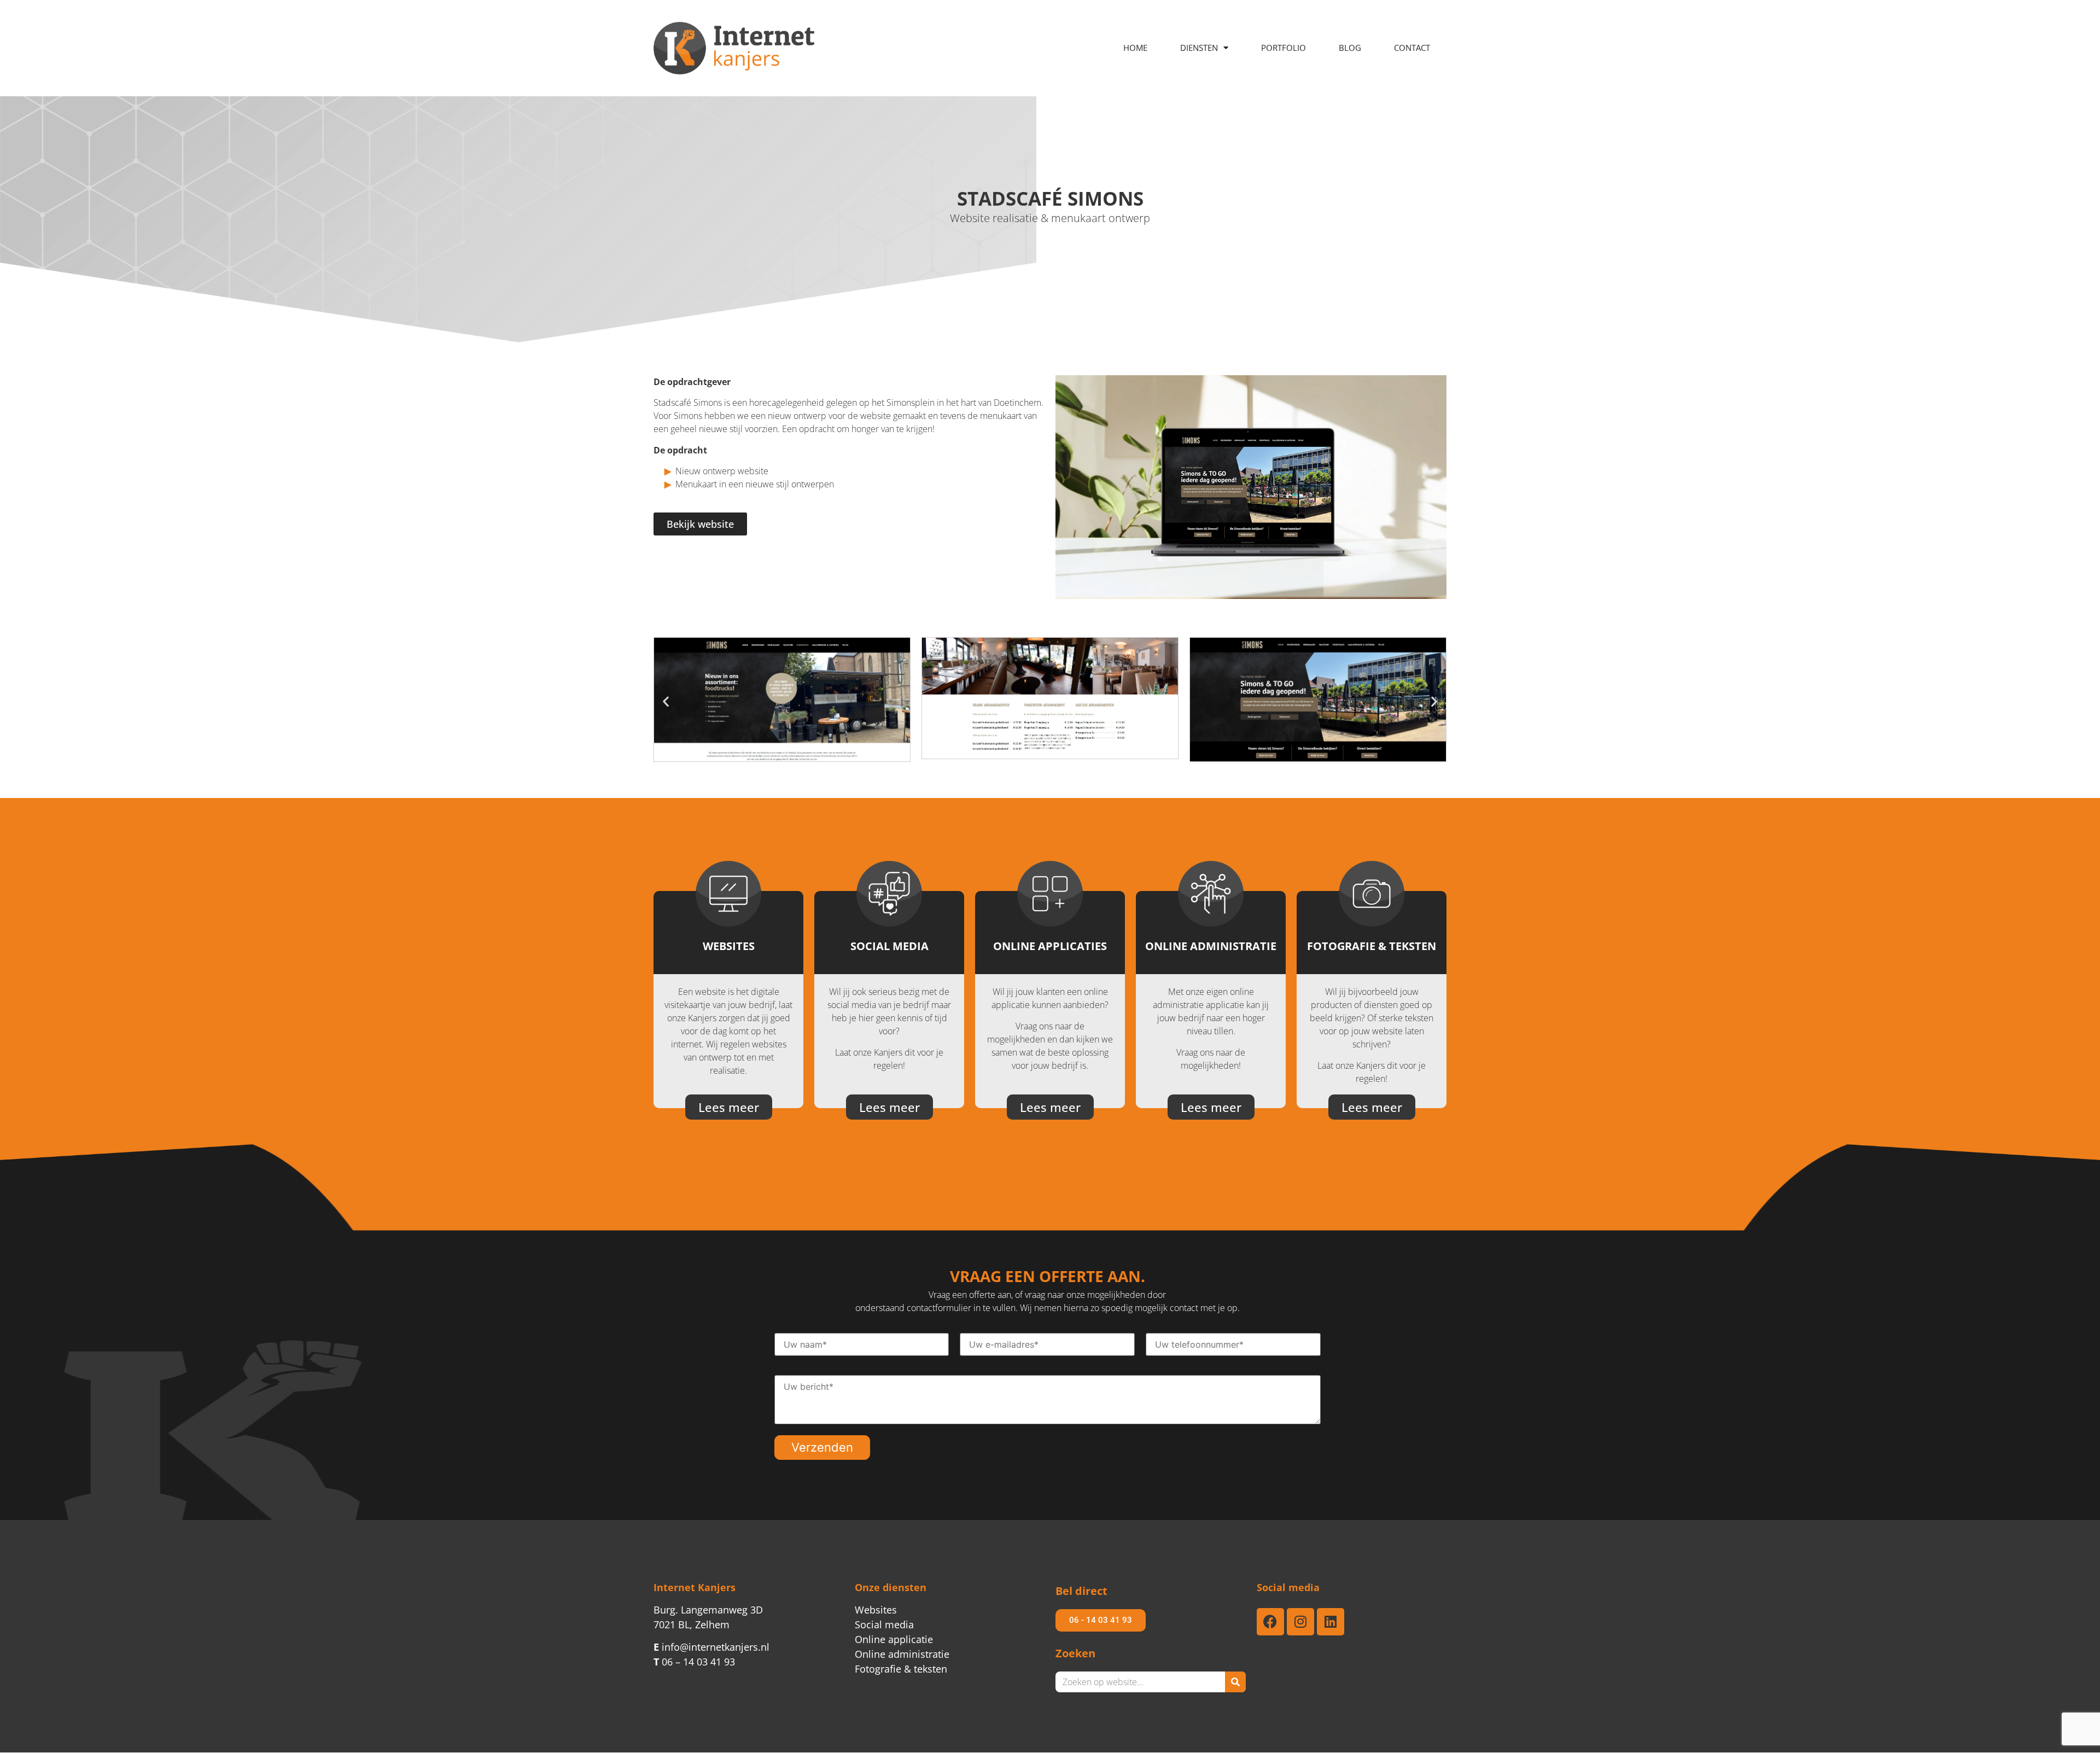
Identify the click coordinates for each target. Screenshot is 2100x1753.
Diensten (1199, 48)
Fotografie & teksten (901, 1669)
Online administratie (902, 1654)
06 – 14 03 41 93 (694, 1662)
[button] (666, 701)
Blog (1350, 48)
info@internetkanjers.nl (711, 1647)
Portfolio (1284, 48)
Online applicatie (894, 1639)
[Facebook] (1270, 1622)
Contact (1412, 48)
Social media (884, 1624)
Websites (876, 1610)
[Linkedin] (1331, 1622)
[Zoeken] (1235, 1682)
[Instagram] (1300, 1622)
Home (1135, 48)
